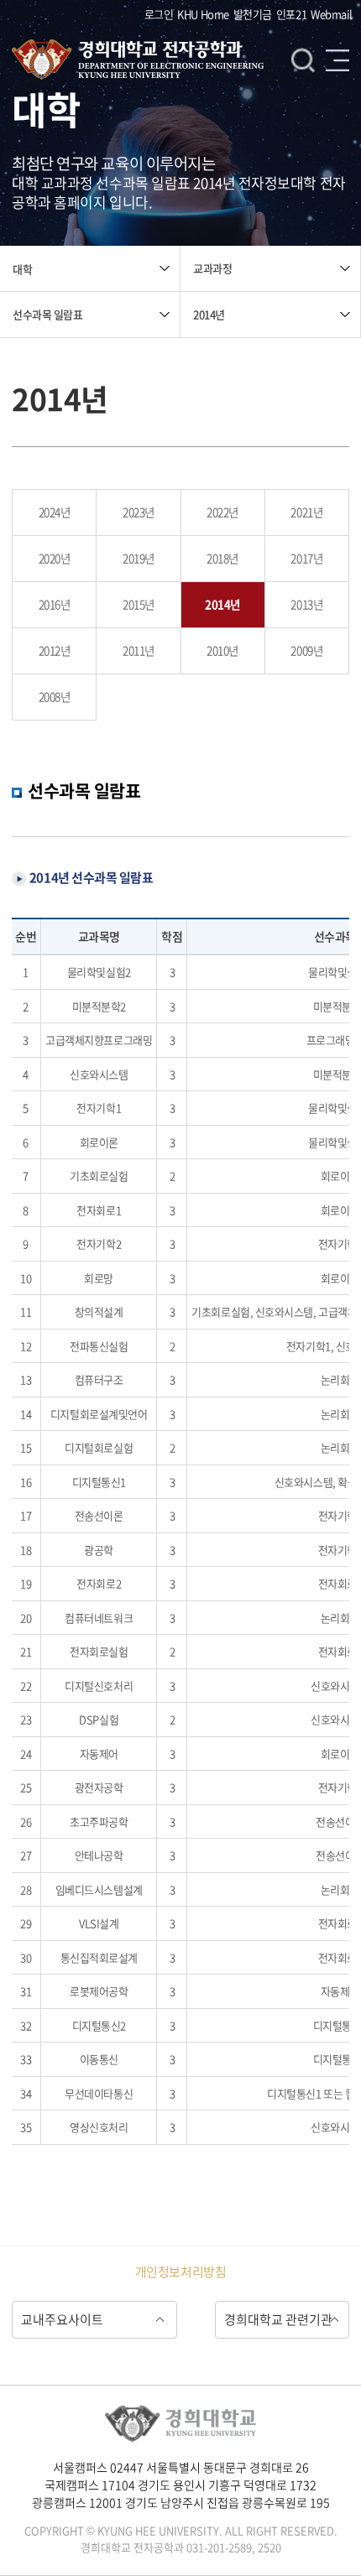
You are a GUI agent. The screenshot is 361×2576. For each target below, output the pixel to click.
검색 (303, 60)
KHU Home (203, 14)
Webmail (332, 14)
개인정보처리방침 (180, 2272)
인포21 (291, 14)
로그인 (159, 14)
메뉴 (337, 60)
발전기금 (253, 14)
